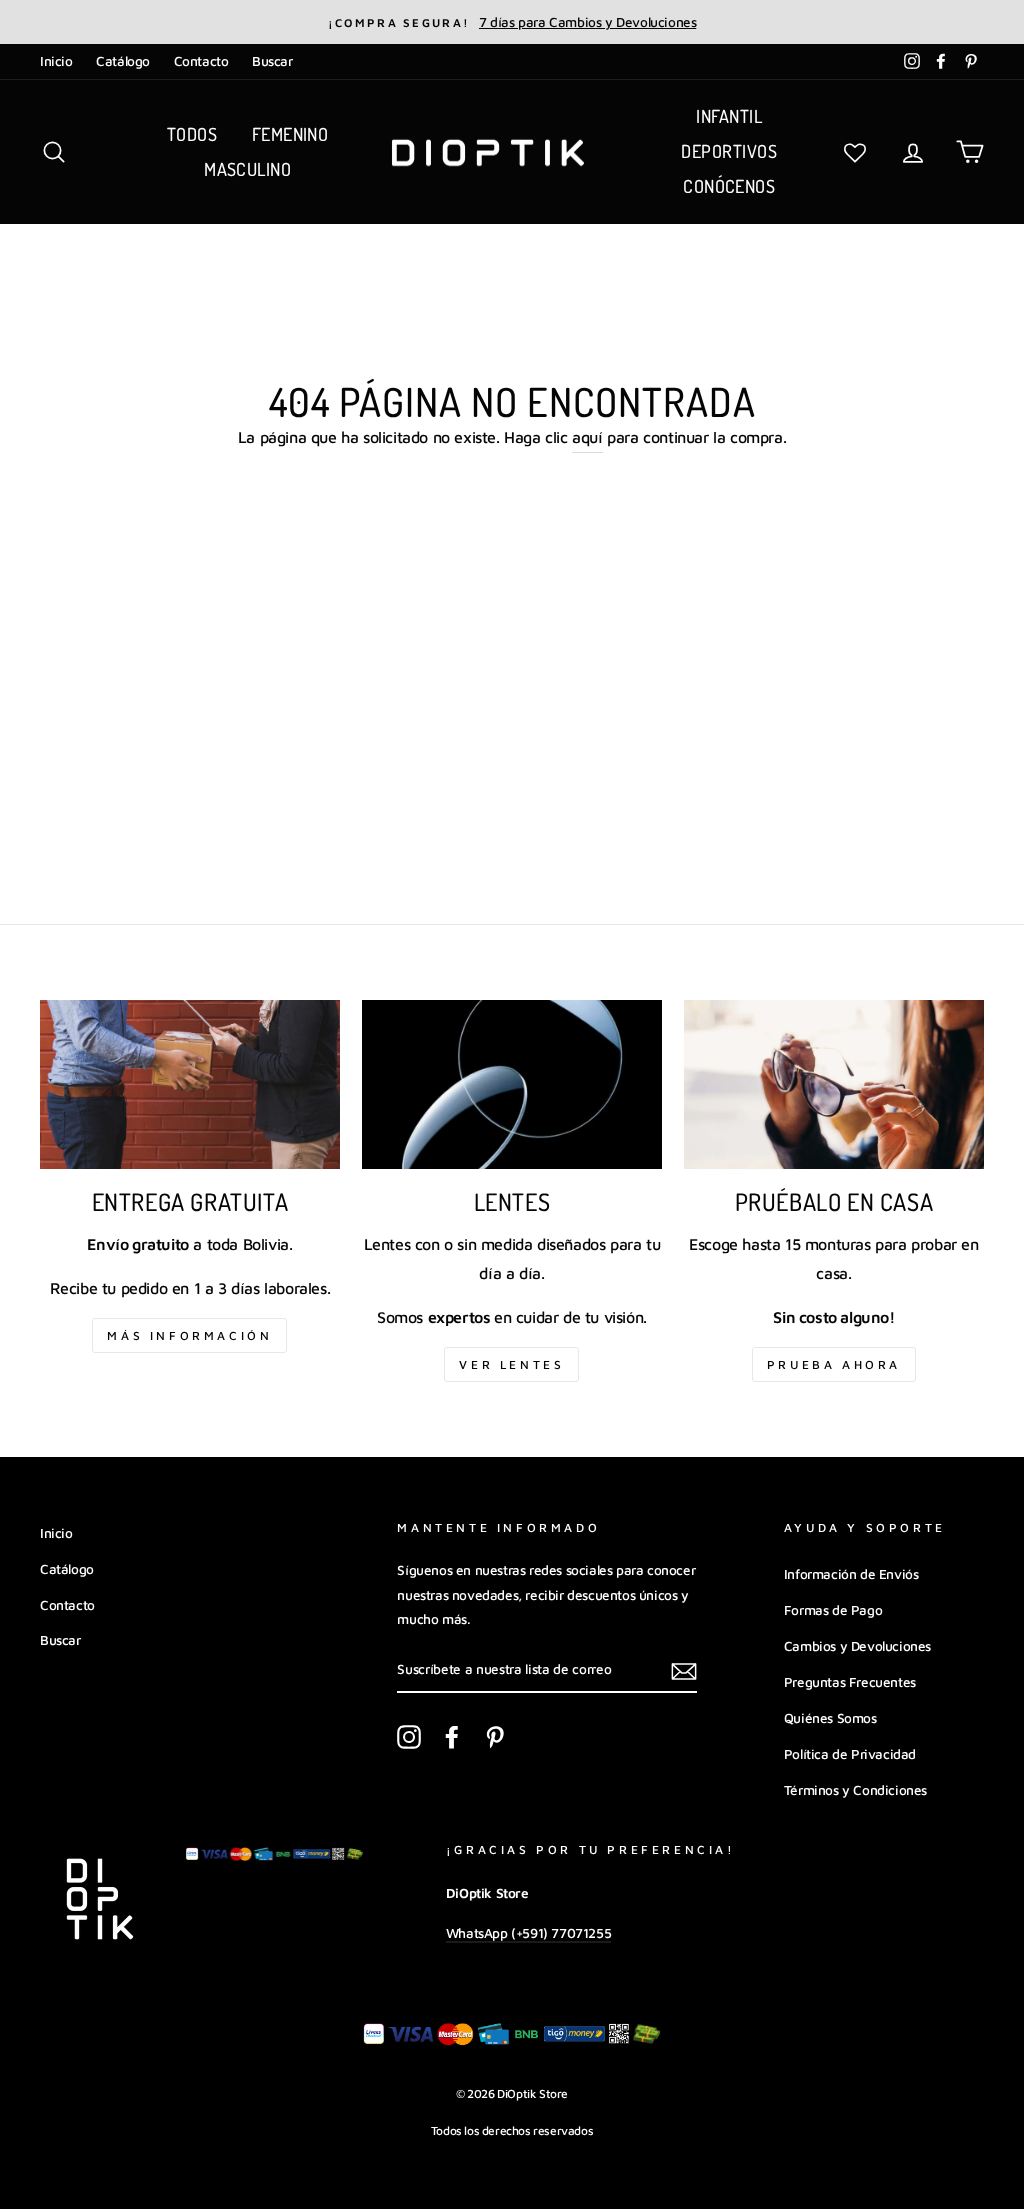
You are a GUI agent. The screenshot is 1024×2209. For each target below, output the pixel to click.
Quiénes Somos (830, 1718)
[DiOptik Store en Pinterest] (495, 1736)
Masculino (247, 169)
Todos (192, 134)
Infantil (729, 116)
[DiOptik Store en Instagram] (409, 1736)
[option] (512, 22)
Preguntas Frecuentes (850, 1682)
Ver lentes (511, 1364)
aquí (587, 437)
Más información (189, 1335)
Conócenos (729, 186)
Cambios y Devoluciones (857, 1646)
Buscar (272, 61)
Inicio (56, 61)
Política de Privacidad (850, 1754)
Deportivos (729, 151)
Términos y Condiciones (855, 1790)
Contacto (201, 61)
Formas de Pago (833, 1610)
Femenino (290, 134)
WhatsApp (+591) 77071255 (528, 1933)
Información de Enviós (851, 1574)
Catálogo (123, 61)
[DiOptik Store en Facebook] (452, 1736)
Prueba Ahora (834, 1364)
